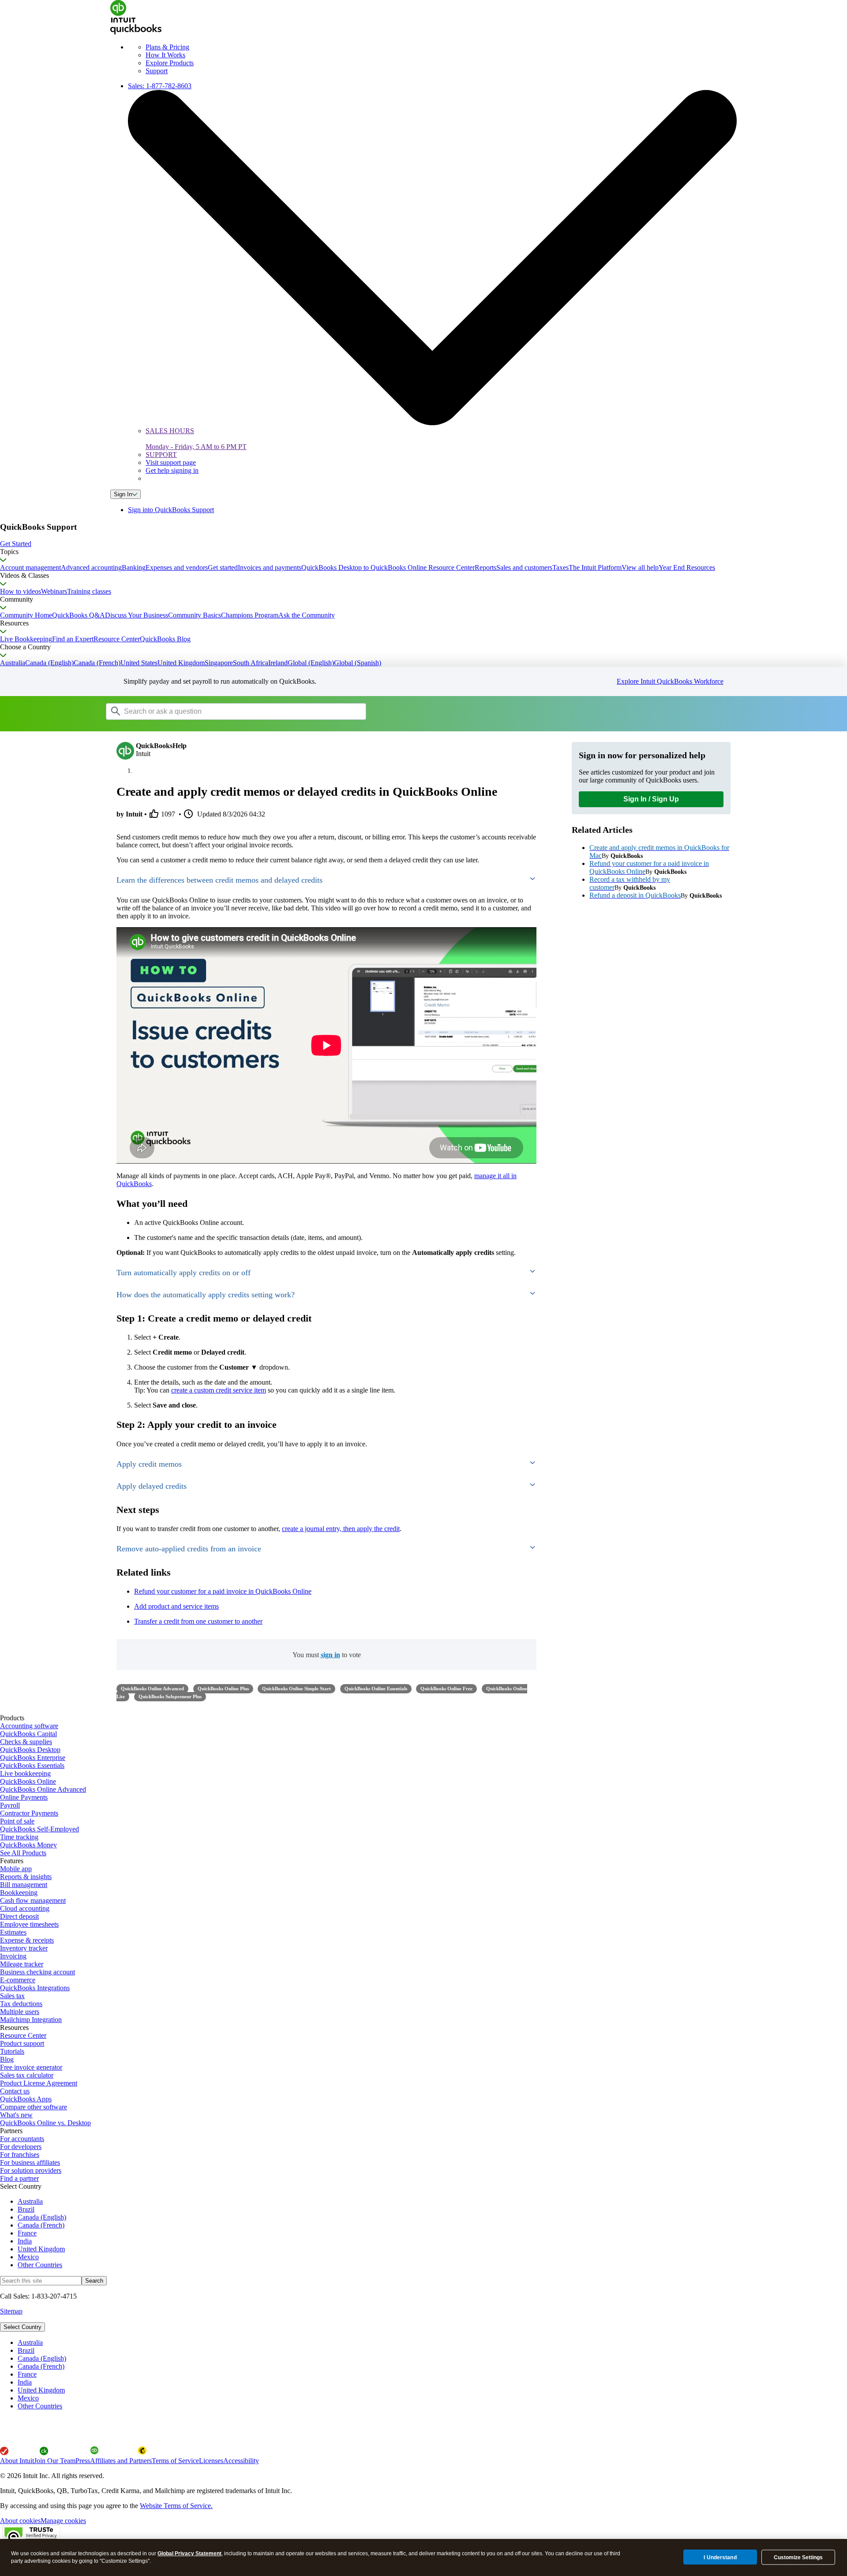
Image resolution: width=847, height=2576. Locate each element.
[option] (432, 2343)
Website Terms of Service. (176, 2506)
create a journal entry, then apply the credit (341, 1529)
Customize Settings (798, 2557)
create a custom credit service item (219, 1390)
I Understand (720, 2557)
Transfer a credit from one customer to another (198, 1621)
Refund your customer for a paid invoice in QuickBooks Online (223, 1591)
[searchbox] (236, 711)
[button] (423, 544)
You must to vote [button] (327, 1655)
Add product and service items (176, 1606)
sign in (330, 1655)
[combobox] (218, 711)
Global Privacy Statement (189, 2554)
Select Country (22, 2327)
